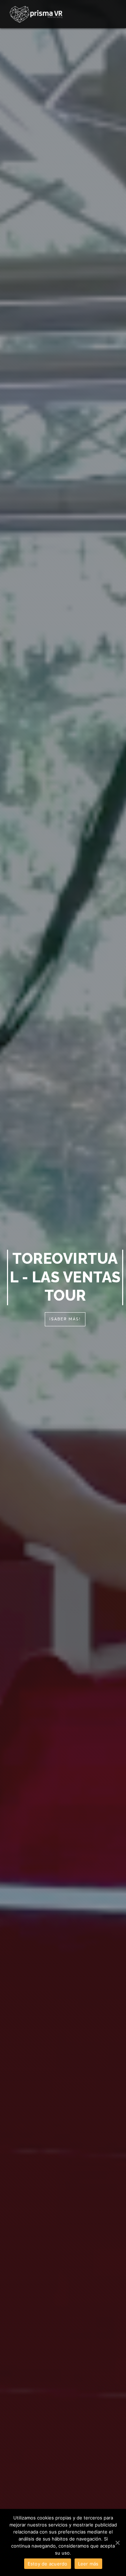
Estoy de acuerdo (48, 2564)
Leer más (88, 2564)
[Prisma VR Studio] (36, 14)
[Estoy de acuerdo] (117, 2543)
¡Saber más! (65, 1319)
